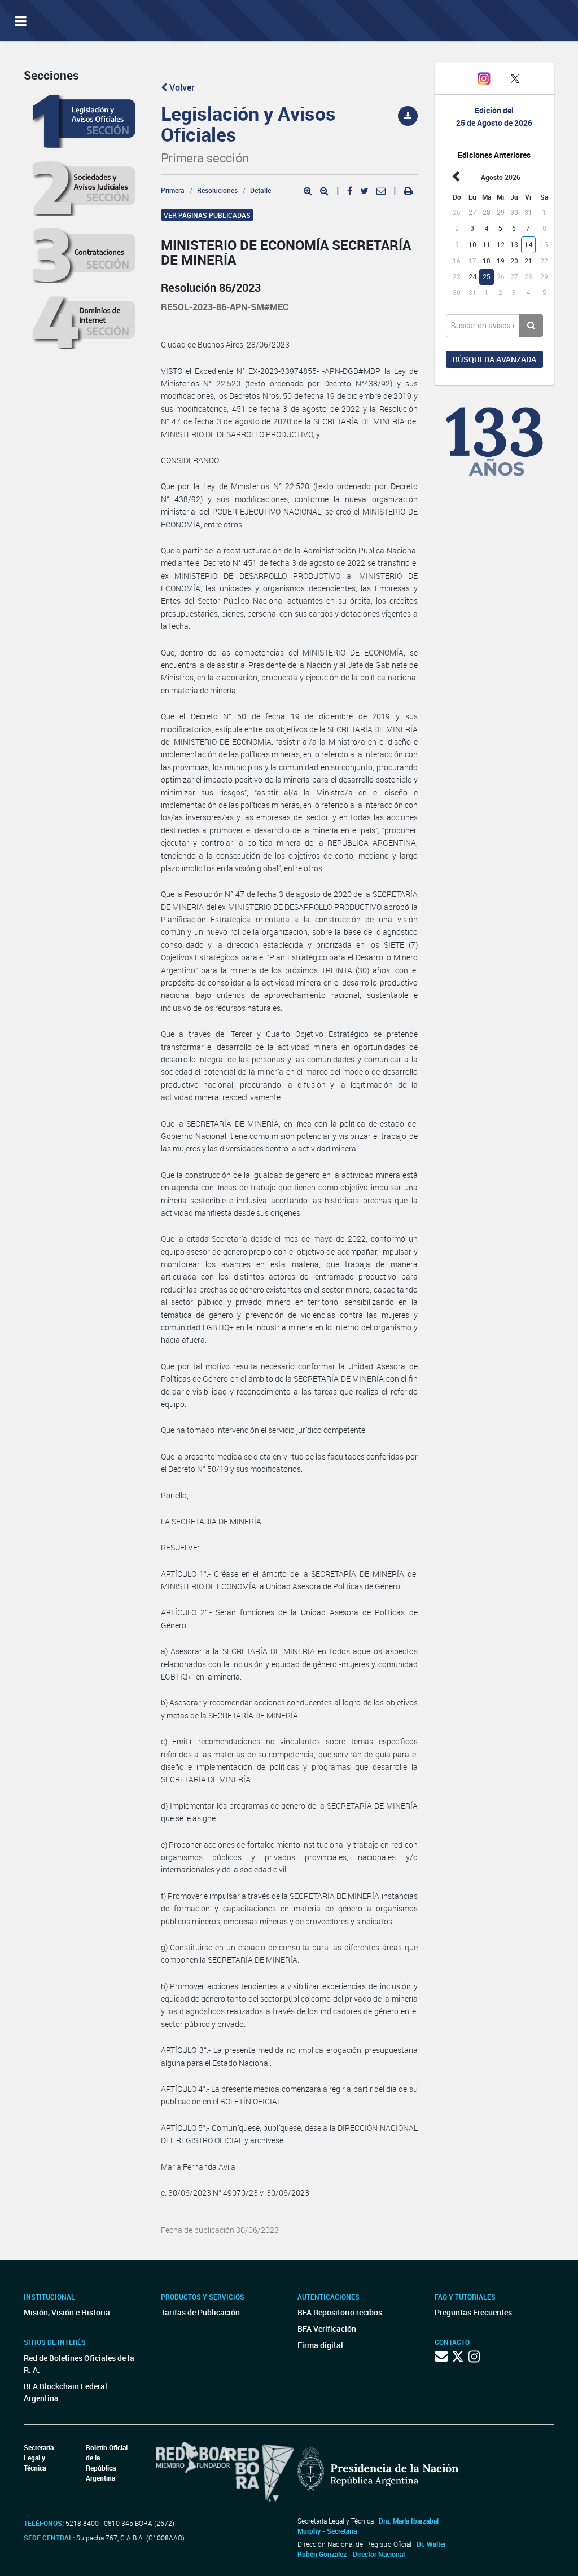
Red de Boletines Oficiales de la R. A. (79, 2364)
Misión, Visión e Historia (67, 2312)
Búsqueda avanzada (494, 359)
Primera (173, 190)
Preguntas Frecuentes (473, 2312)
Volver (181, 87)
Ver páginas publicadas (207, 215)
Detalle (260, 190)
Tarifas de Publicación (200, 2312)
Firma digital (320, 2345)
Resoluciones (217, 190)
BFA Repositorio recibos (340, 2312)
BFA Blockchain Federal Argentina (65, 2392)
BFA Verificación (327, 2329)
